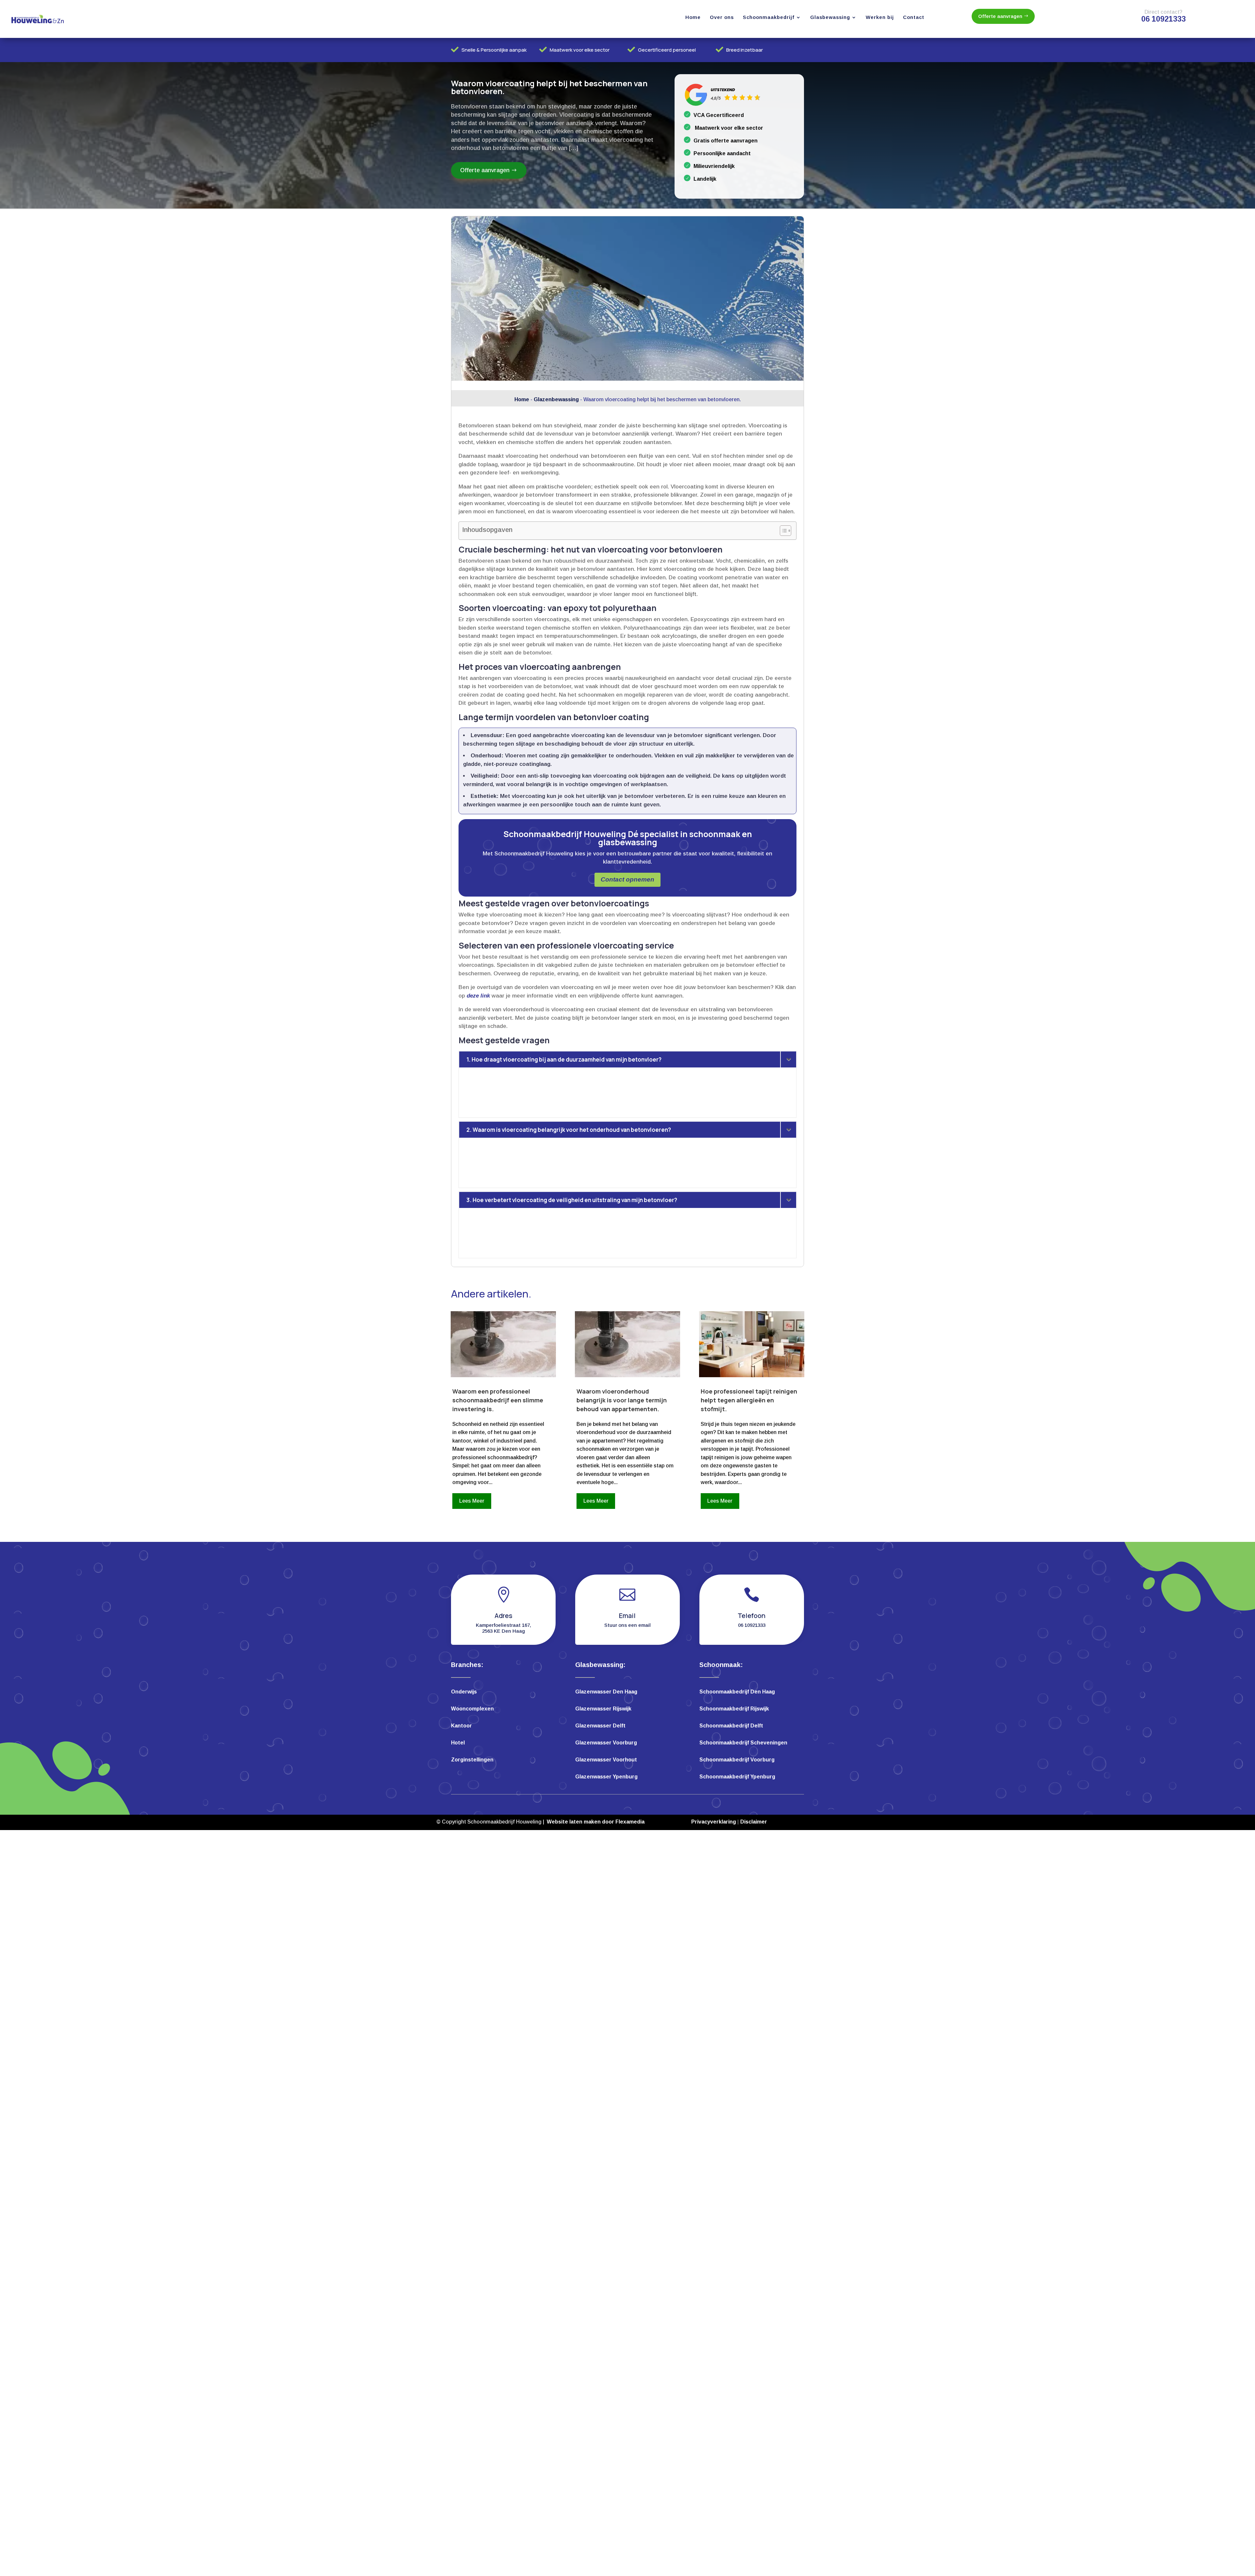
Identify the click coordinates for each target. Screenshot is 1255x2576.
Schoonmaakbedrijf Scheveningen (743, 1743)
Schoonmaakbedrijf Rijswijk (734, 1709)
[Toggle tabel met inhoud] (782, 531)
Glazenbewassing (556, 399)
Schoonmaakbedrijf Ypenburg (737, 1777)
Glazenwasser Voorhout (606, 1760)
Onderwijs (464, 1692)
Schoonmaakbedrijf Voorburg (737, 1760)
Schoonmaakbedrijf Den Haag (737, 1692)
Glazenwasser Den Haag (606, 1692)
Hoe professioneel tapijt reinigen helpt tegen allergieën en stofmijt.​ (749, 1400)
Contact (914, 17)
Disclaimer (754, 1822)
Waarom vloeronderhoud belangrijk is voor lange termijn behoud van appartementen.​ (622, 1400)
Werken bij (880, 17)
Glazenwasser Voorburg (606, 1743)
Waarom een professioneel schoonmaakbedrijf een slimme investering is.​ (498, 1400)
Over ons (722, 17)
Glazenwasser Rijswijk (603, 1709)
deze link (478, 996)
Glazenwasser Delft (600, 1726)
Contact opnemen (627, 879)
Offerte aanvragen (1000, 16)
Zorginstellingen (472, 1760)
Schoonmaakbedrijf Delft (731, 1726)
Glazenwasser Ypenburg (606, 1777)
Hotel (458, 1743)
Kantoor (461, 1726)
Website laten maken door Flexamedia (596, 1822)
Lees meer (472, 1501)
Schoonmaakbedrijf (769, 17)
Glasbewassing (830, 17)
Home (693, 17)
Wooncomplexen (472, 1709)
